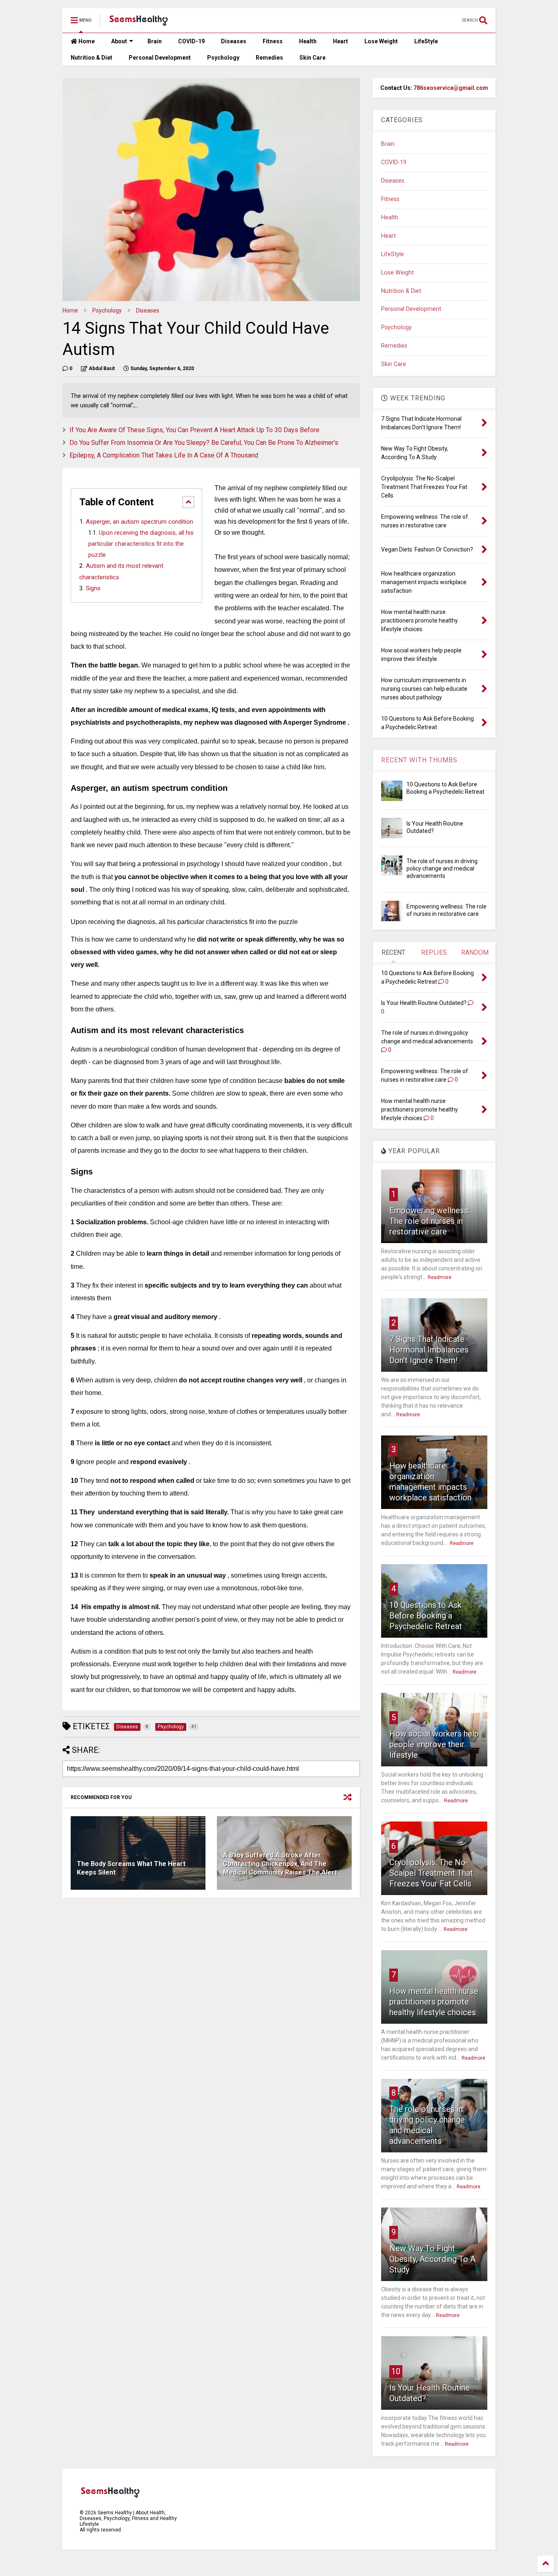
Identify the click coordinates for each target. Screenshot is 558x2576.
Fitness (273, 41)
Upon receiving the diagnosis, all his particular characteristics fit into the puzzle (141, 544)
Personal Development (160, 58)
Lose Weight (381, 41)
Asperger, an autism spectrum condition (139, 522)
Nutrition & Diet (92, 58)
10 (396, 2371)
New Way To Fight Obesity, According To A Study (432, 2259)
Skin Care (312, 58)
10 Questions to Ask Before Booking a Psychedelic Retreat (426, 1616)
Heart (340, 41)
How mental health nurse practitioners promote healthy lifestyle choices (434, 2002)
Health (308, 41)
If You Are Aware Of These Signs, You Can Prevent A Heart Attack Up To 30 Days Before (194, 430)
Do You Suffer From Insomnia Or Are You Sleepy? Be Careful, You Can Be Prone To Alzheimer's (204, 443)
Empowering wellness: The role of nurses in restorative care (430, 1221)
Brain (155, 41)
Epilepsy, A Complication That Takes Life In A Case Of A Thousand (164, 455)
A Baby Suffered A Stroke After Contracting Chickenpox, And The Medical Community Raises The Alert (280, 1864)
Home (86, 41)
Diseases (234, 41)
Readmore (440, 1277)
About (119, 41)
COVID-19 (191, 41)
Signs (93, 588)
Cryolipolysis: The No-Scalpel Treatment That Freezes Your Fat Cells (431, 1873)
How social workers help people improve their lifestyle (434, 1744)
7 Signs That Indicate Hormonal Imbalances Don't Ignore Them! (429, 1350)
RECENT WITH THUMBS (419, 760)
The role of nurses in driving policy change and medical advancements (442, 868)
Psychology (223, 58)
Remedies (269, 58)
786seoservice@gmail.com (451, 88)
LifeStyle (426, 41)
